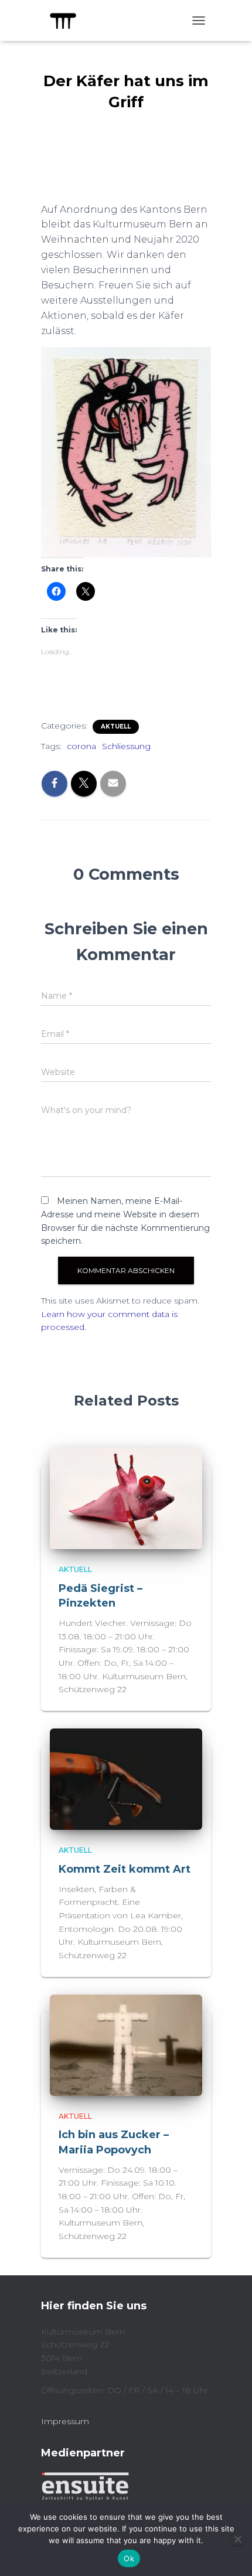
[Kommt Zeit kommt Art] (126, 1778)
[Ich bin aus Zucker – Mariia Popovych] (126, 2044)
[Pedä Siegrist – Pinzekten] (126, 1498)
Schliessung (126, 746)
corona (81, 746)
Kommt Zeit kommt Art (125, 1869)
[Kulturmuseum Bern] (67, 21)
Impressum (65, 2421)
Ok (129, 2558)
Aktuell (116, 726)
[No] (237, 2539)
